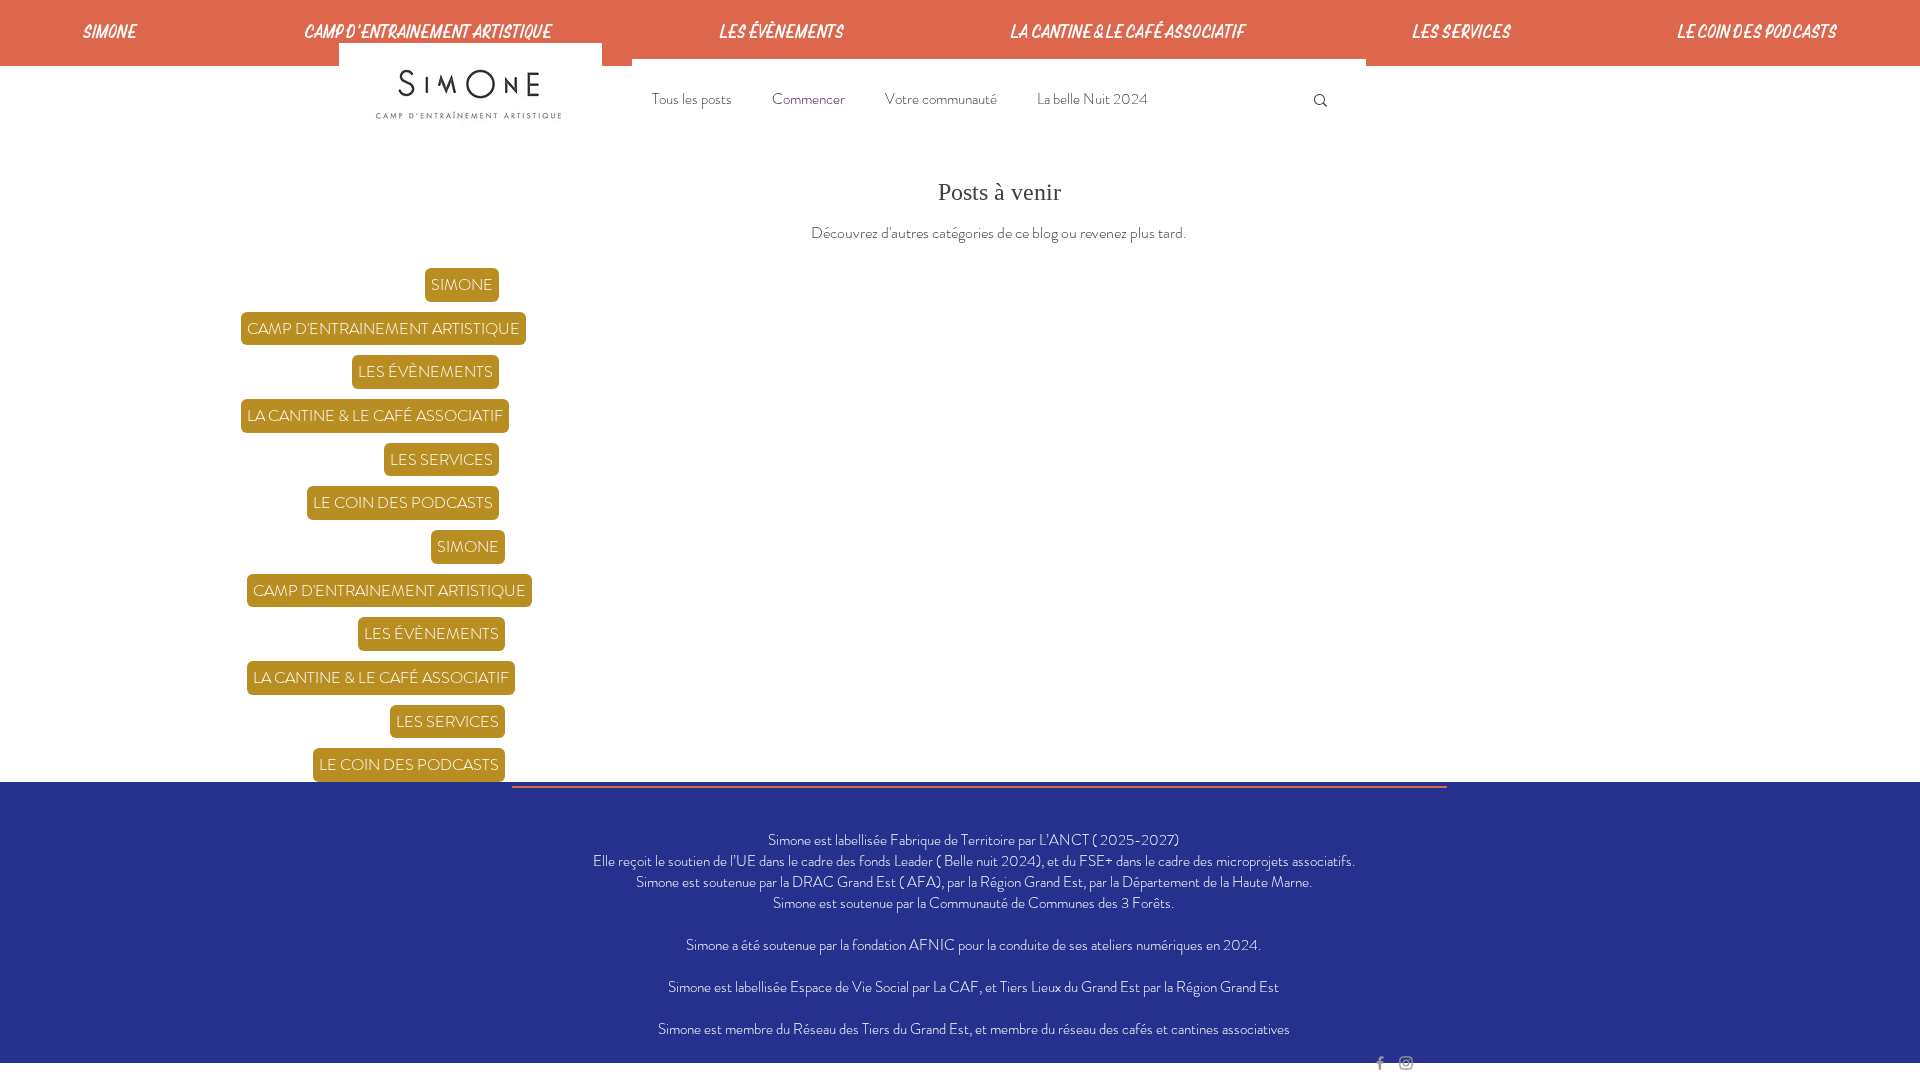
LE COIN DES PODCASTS (403, 502)
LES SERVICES (441, 459)
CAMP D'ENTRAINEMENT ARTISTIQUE (383, 328)
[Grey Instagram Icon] (1406, 1063)
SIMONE (462, 284)
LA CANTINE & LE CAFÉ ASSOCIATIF (375, 415)
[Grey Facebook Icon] (1380, 1063)
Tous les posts (692, 99)
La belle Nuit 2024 (1092, 99)
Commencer (808, 99)
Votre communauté (941, 99)
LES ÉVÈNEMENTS (425, 371)
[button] (1320, 101)
